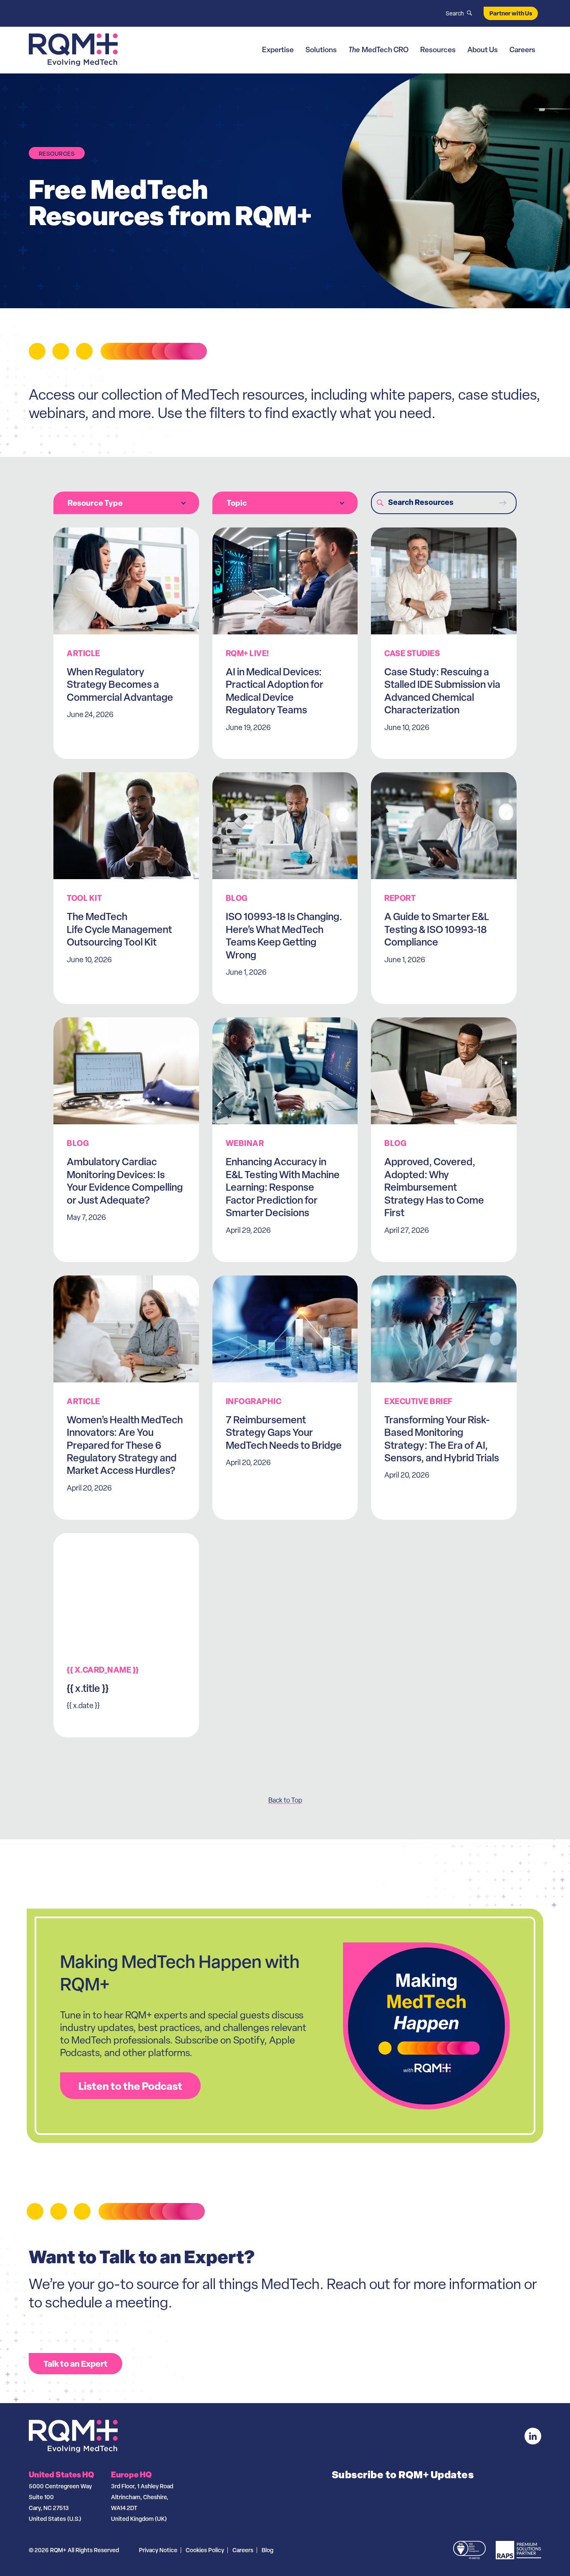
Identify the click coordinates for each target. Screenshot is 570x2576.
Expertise (278, 49)
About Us (483, 49)
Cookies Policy (205, 2550)
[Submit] (502, 503)
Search (455, 13)
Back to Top (285, 1800)
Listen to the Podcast (130, 2086)
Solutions (321, 49)
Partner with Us (511, 13)
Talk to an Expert (76, 2364)
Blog (267, 2550)
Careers (522, 49)
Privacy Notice (158, 2550)
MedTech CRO (378, 49)
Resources (438, 49)
